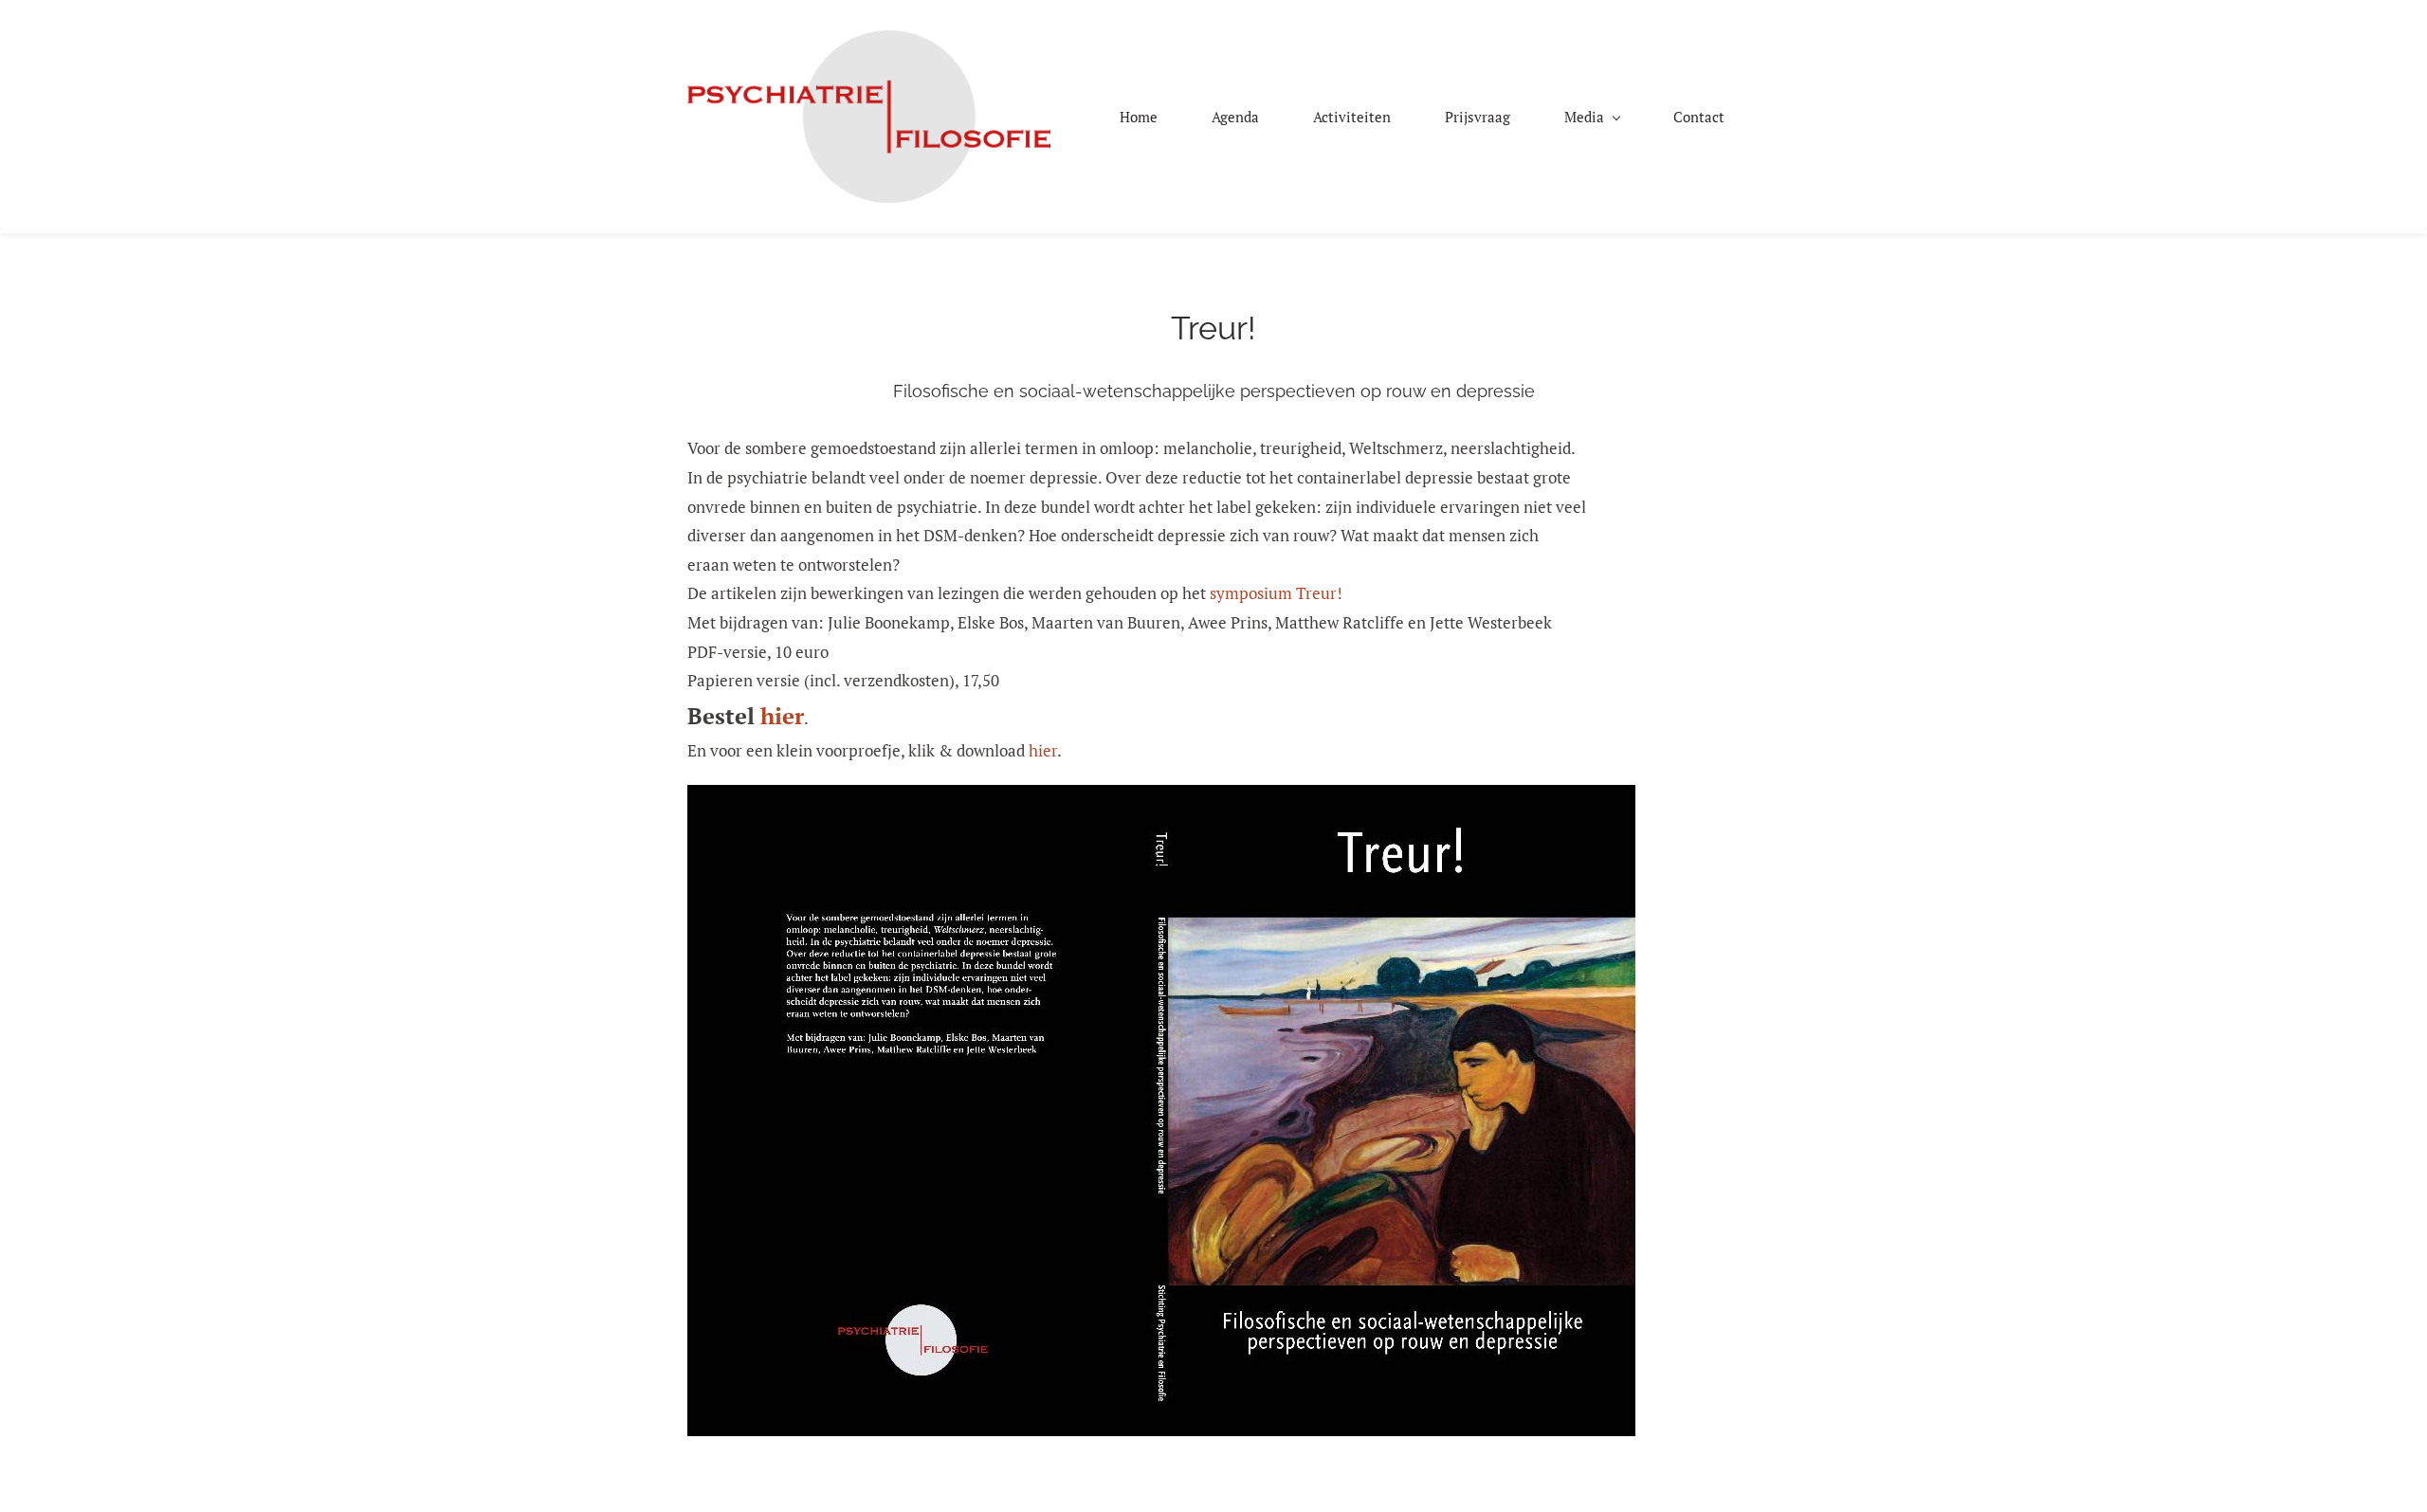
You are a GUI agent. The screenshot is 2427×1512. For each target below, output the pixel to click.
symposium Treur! (1276, 593)
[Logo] (869, 117)
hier (782, 716)
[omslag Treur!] (1161, 799)
